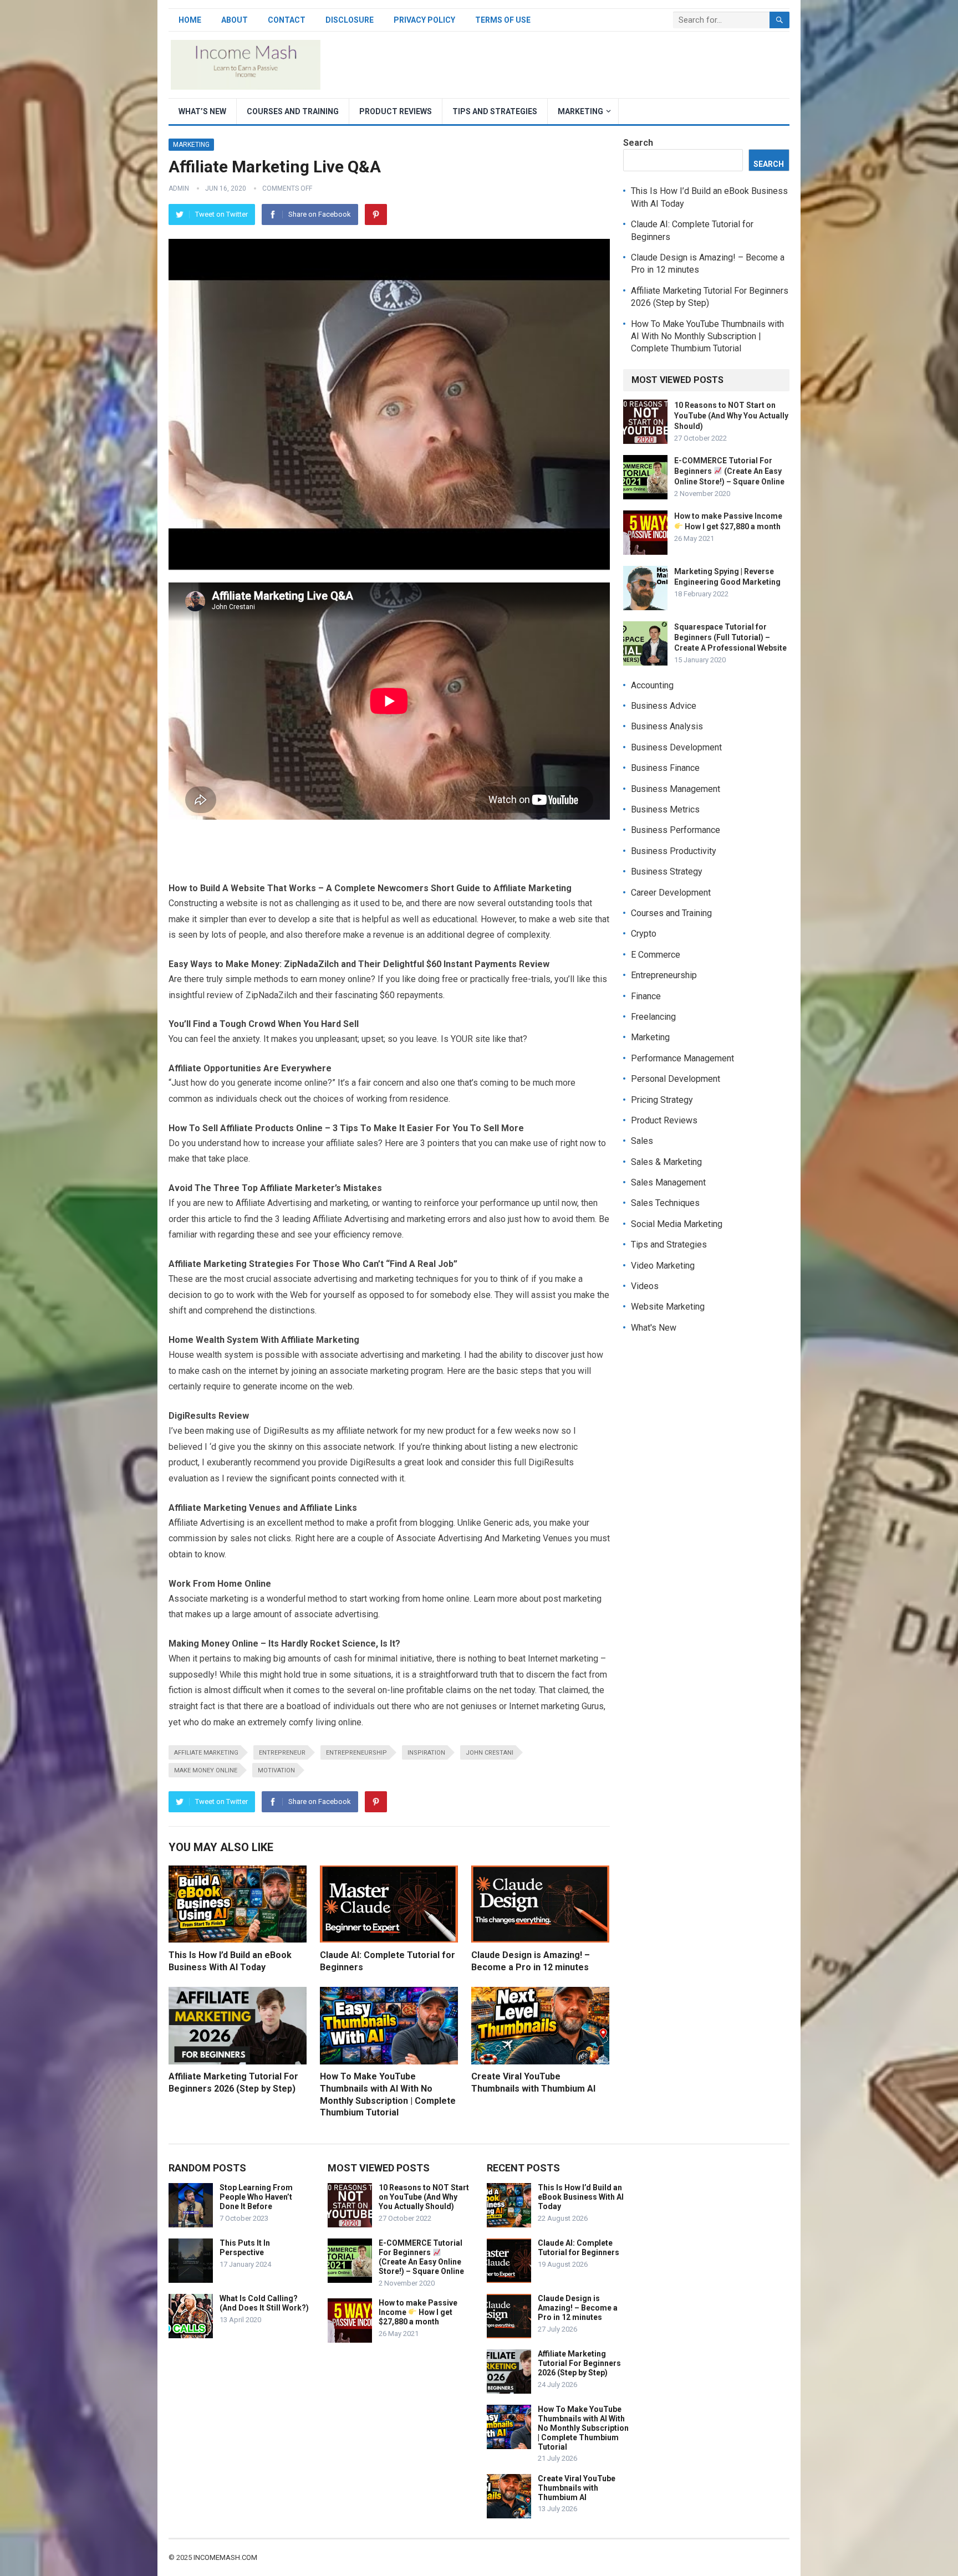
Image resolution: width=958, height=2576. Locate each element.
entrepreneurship (356, 1753)
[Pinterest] (376, 214)
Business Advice (664, 706)
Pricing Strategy (662, 1100)
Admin (179, 188)
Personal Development (676, 1079)
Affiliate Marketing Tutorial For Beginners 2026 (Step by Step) (579, 2363)
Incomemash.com (225, 2557)
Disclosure (350, 20)
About (235, 20)
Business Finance (665, 768)
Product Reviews (396, 111)
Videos (645, 1286)
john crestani (490, 1753)
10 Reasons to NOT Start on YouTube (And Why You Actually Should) (731, 416)
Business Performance (676, 830)
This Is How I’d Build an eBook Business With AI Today (581, 2197)
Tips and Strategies (495, 111)
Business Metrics (665, 809)
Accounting (652, 685)
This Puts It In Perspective (245, 2248)
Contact (287, 20)
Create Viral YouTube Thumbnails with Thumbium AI (577, 2488)
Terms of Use (503, 20)
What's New (654, 1328)
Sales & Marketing (666, 1162)
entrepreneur (282, 1753)
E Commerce (656, 955)
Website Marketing (668, 1307)
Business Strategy (667, 872)
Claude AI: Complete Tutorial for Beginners (579, 2248)
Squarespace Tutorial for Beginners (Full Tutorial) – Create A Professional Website (730, 637)
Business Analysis (667, 726)
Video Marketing (663, 1266)
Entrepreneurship (664, 975)
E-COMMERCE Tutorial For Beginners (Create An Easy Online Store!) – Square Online (729, 471)
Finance (646, 996)
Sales (642, 1141)
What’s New (202, 111)
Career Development (671, 893)
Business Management (676, 789)
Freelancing (653, 1017)
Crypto (644, 934)
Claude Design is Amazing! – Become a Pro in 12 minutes (578, 2308)
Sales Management (668, 1182)
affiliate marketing (206, 1753)
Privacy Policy (424, 20)
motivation (276, 1770)
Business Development (676, 747)
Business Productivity (674, 851)
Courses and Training (293, 111)
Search (638, 143)
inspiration (426, 1753)
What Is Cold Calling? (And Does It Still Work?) (264, 2303)
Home (190, 20)
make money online (206, 1770)
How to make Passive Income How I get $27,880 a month (418, 2312)
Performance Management (682, 1058)
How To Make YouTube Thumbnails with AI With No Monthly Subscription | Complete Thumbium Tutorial (707, 336)
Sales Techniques (665, 1203)
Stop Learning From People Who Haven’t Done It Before (256, 2197)
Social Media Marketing (677, 1224)
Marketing (580, 111)
